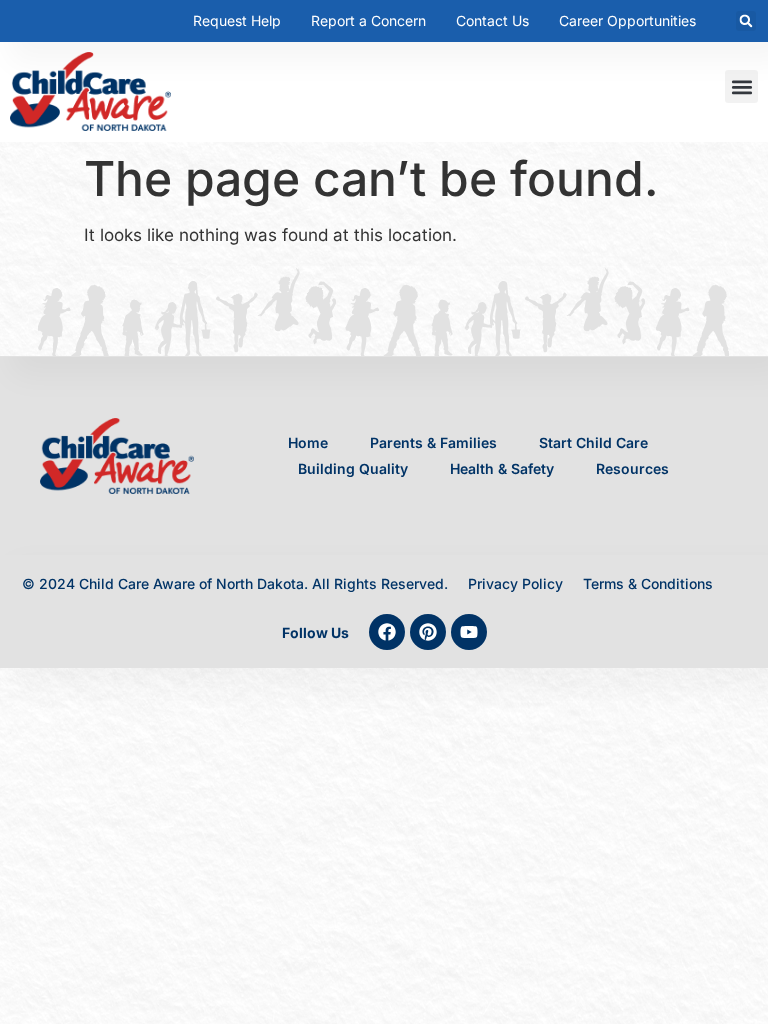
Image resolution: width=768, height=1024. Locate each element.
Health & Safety (502, 468)
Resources (632, 468)
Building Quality (353, 468)
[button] (746, 21)
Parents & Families (433, 442)
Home (308, 442)
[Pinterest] (428, 632)
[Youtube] (469, 632)
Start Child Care (593, 442)
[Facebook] (387, 632)
